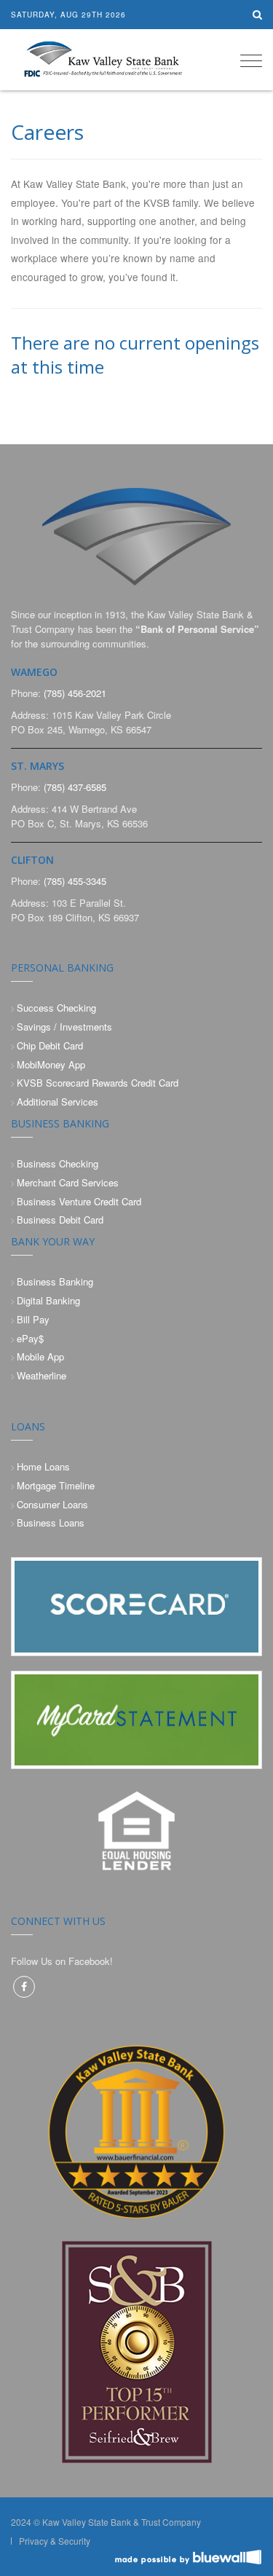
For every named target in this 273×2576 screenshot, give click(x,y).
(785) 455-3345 (75, 881)
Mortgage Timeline (56, 1485)
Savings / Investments (64, 1027)
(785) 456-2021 (75, 693)
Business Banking (55, 1281)
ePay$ (30, 1338)
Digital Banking (48, 1300)
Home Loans (43, 1466)
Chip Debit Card (50, 1045)
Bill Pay (33, 1319)
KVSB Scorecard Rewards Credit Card (98, 1083)
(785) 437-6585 (75, 787)
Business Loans (51, 1523)
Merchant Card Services (68, 1182)
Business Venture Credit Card (79, 1201)
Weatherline (41, 1375)
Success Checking (56, 1008)
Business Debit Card (60, 1220)
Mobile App (40, 1356)
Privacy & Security (55, 2541)
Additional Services (58, 1102)
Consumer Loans (52, 1504)
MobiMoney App (51, 1064)
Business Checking (58, 1163)
